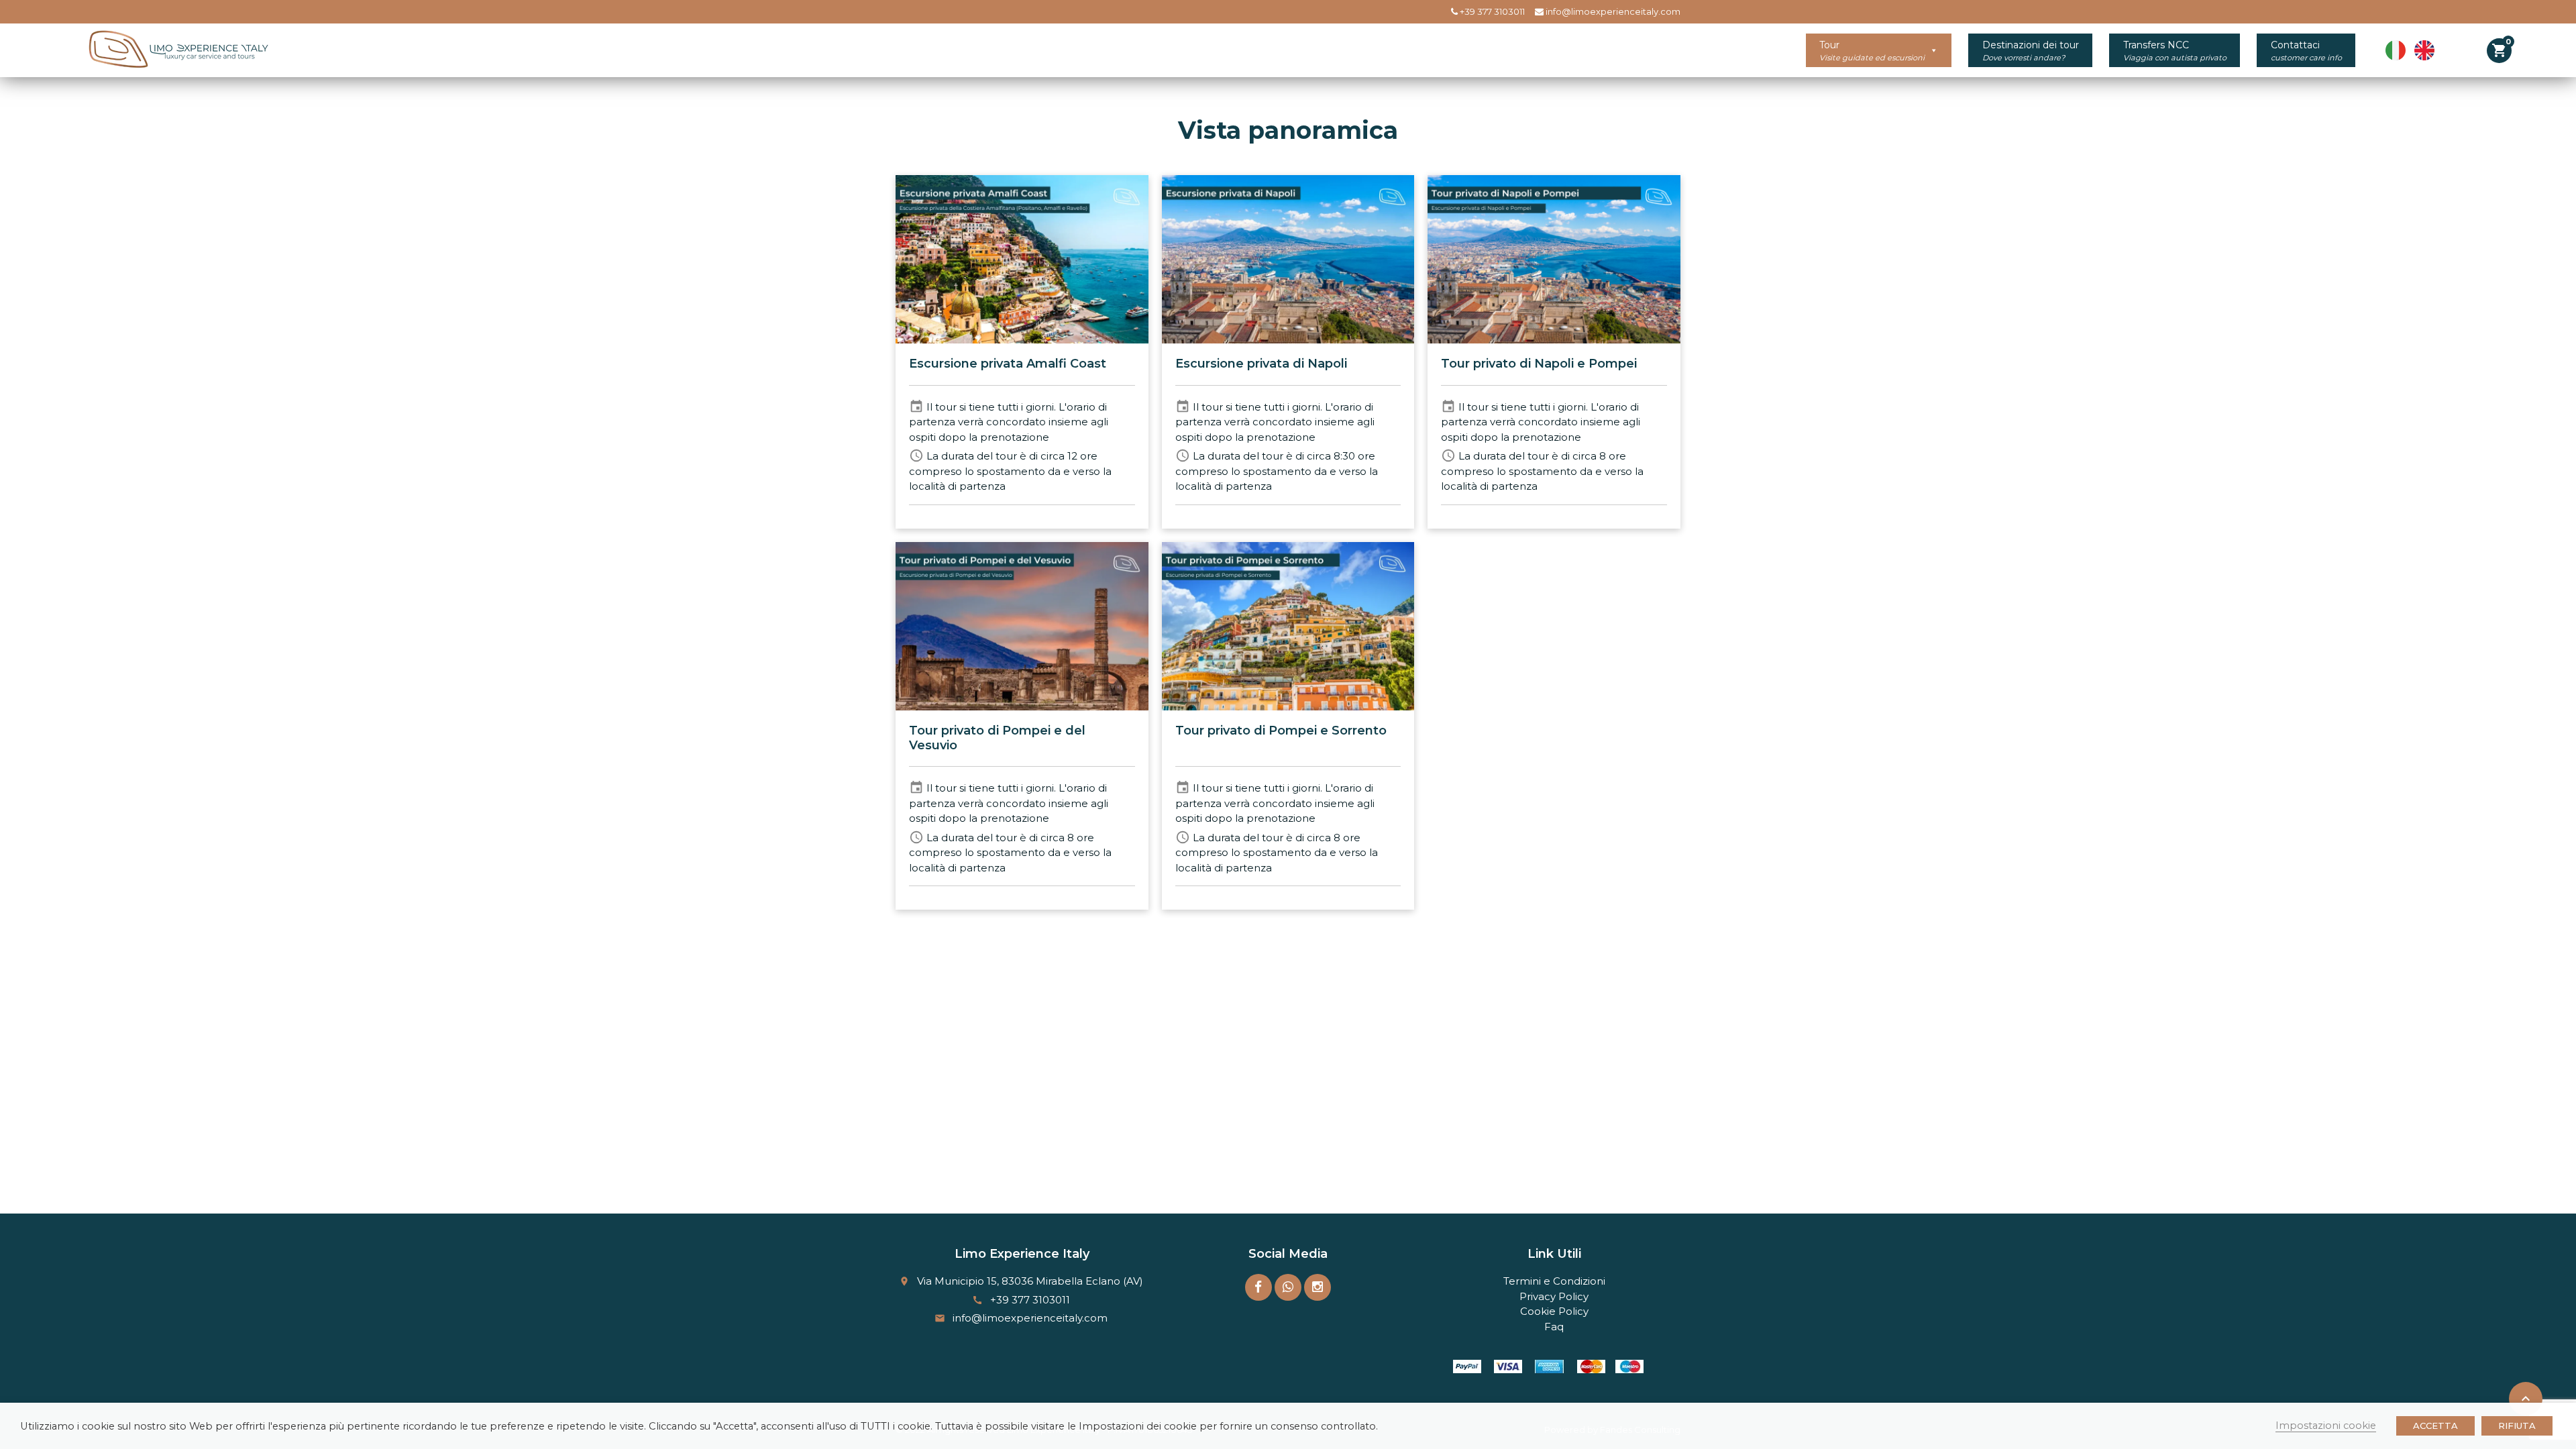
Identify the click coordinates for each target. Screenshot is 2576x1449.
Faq (1554, 1327)
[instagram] (1318, 1287)
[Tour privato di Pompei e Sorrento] (1288, 626)
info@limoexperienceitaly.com (1612, 11)
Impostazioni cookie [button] (2326, 1426)
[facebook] (1258, 1287)
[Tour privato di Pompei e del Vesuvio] (1022, 626)
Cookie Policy (1554, 1311)
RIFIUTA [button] (2517, 1426)
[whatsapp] (1288, 1287)
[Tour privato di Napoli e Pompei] (1554, 259)
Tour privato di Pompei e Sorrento (1281, 731)
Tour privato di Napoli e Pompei (1539, 364)
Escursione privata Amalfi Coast (1008, 364)
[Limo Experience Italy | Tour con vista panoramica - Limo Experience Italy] (175, 50)
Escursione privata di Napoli (1261, 364)
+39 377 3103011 (1491, 11)
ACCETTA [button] (2435, 1426)
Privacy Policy (1554, 1296)
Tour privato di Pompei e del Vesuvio (997, 738)
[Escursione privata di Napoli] (1288, 259)
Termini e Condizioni (1554, 1281)
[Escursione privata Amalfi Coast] (1022, 259)
